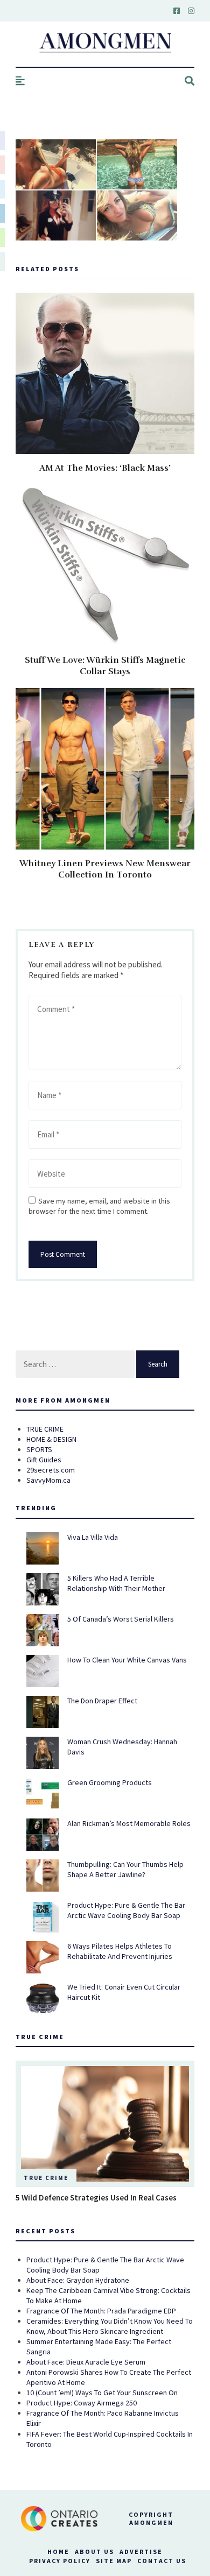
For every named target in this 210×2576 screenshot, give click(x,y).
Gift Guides (44, 1460)
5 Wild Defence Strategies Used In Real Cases (96, 2198)
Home (58, 2552)
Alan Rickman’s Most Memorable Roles (129, 1823)
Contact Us (162, 2561)
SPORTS (39, 1449)
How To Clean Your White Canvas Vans (127, 1660)
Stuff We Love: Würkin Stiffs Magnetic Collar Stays (105, 666)
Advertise (141, 2552)
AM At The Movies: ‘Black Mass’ (105, 468)
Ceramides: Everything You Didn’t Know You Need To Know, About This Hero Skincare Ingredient (110, 2326)
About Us (94, 2552)
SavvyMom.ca (48, 1480)
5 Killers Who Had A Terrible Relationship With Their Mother (116, 1583)
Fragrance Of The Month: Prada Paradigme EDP (101, 2311)
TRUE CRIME (45, 1429)
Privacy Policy (60, 2561)
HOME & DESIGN (51, 1439)
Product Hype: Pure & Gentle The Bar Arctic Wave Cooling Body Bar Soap (126, 1910)
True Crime (46, 2178)
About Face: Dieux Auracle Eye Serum (86, 2362)
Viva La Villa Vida (93, 1537)
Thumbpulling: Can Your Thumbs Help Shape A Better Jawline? (125, 1869)
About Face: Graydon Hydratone (78, 2280)
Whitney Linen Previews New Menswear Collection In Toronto (105, 869)
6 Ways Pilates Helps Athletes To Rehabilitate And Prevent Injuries (120, 1951)
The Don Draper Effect (102, 1701)
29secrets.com (51, 1470)
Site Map (114, 2561)
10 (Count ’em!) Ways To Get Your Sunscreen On (102, 2393)
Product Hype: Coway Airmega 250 (82, 2403)
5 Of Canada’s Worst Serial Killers (121, 1619)
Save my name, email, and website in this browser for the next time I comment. (99, 1206)
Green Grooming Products (110, 1782)
